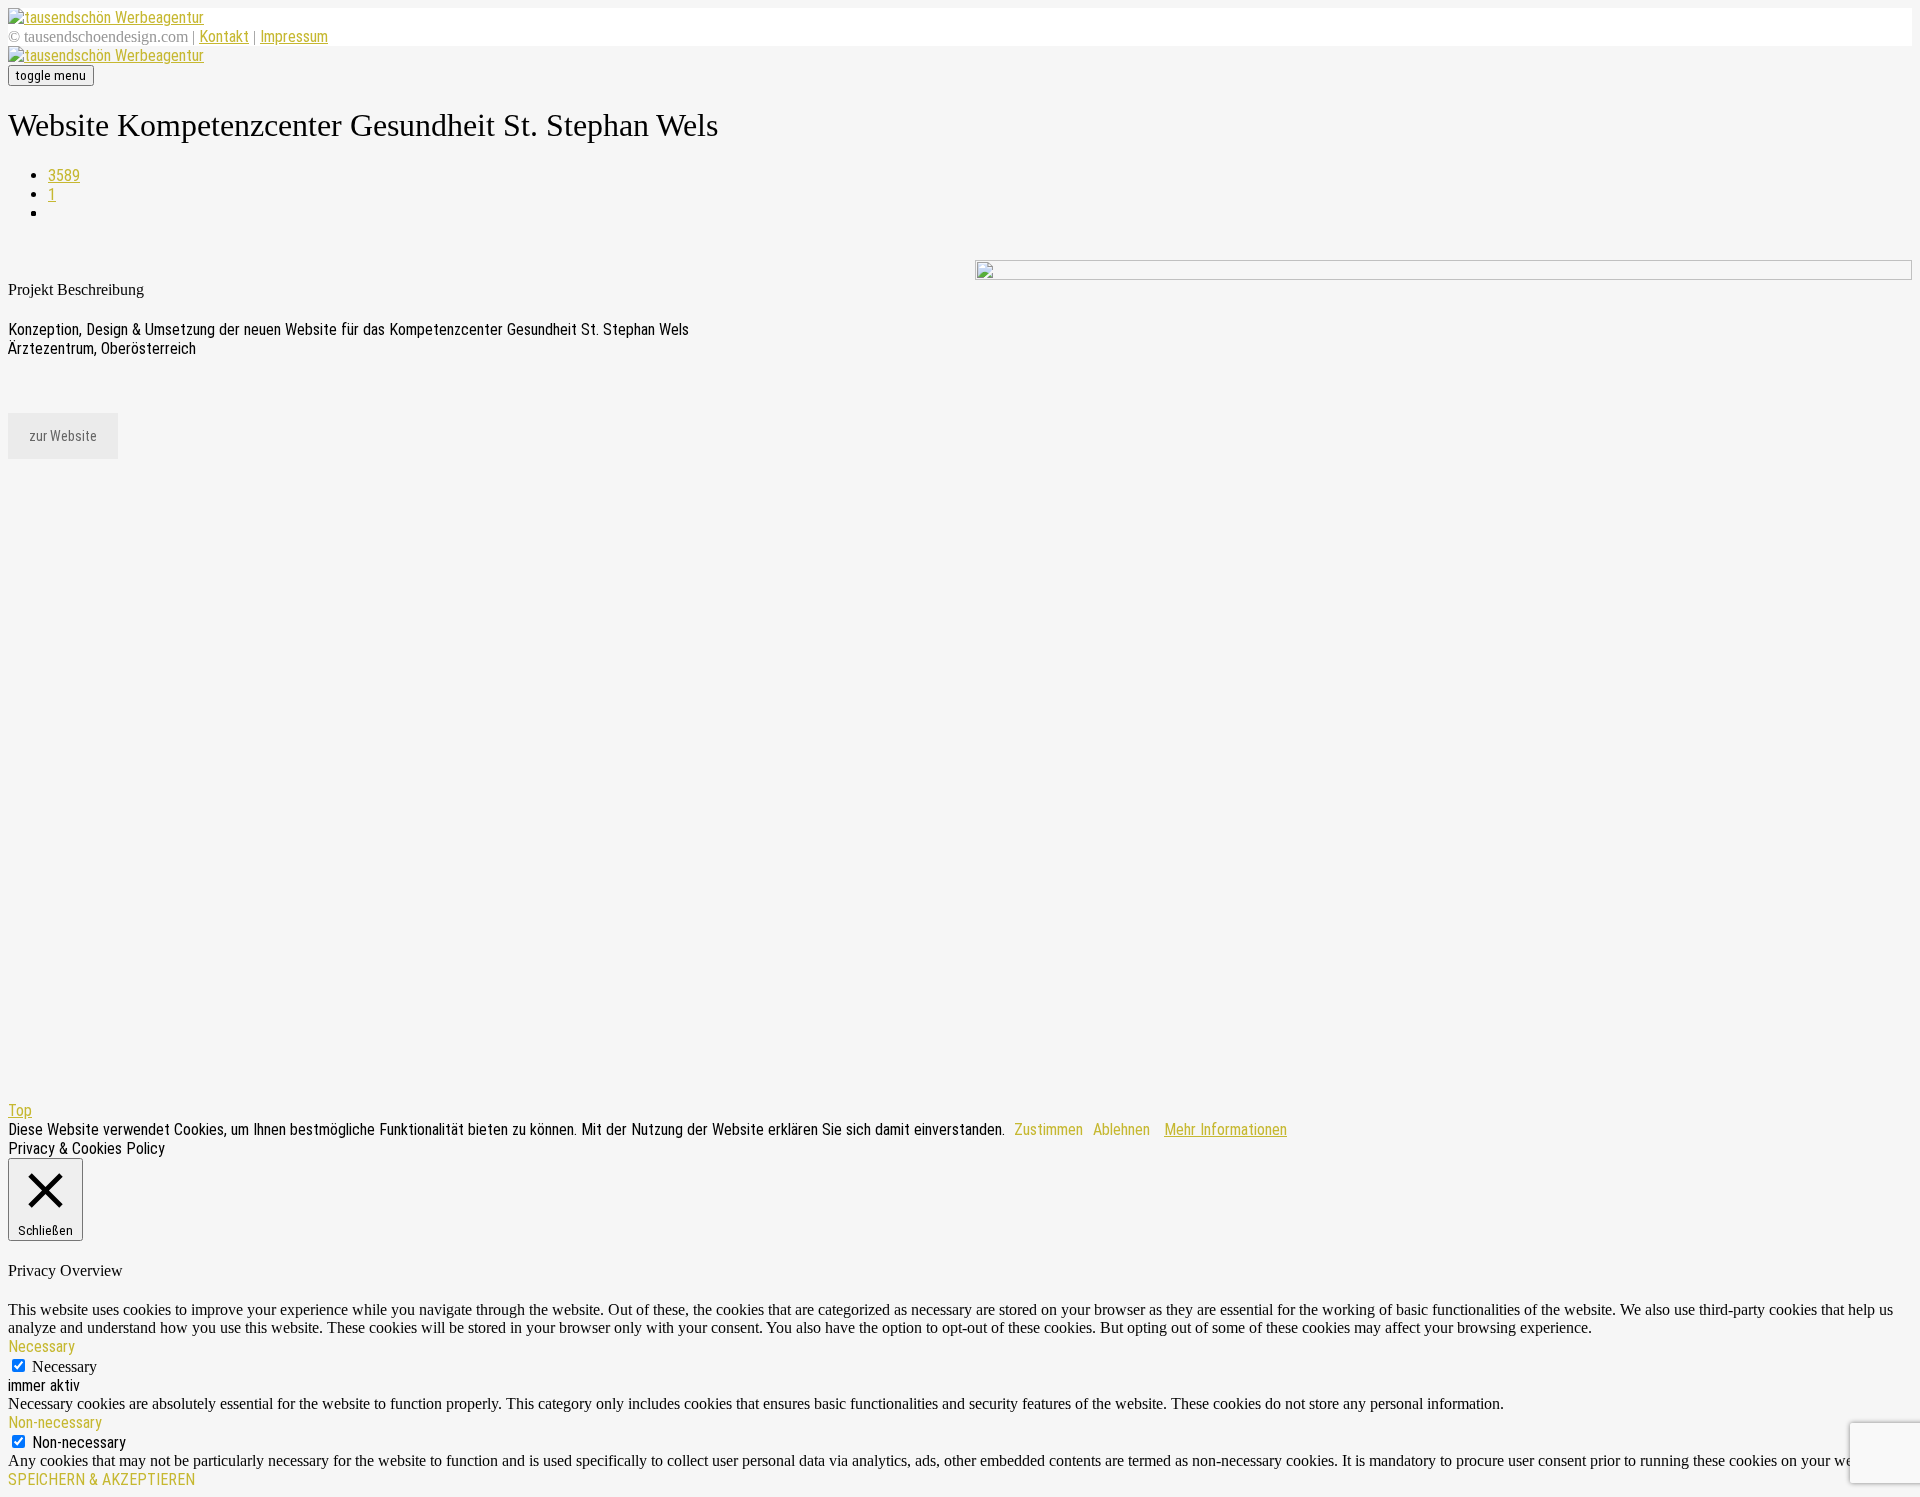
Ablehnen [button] (1121, 1129)
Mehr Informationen (1225, 1129)
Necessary (64, 1366)
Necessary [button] (41, 1346)
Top (20, 1110)
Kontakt (224, 36)
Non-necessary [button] (55, 1422)
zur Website (63, 436)
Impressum (294, 36)
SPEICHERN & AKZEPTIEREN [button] (101, 1479)
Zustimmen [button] (1048, 1129)
